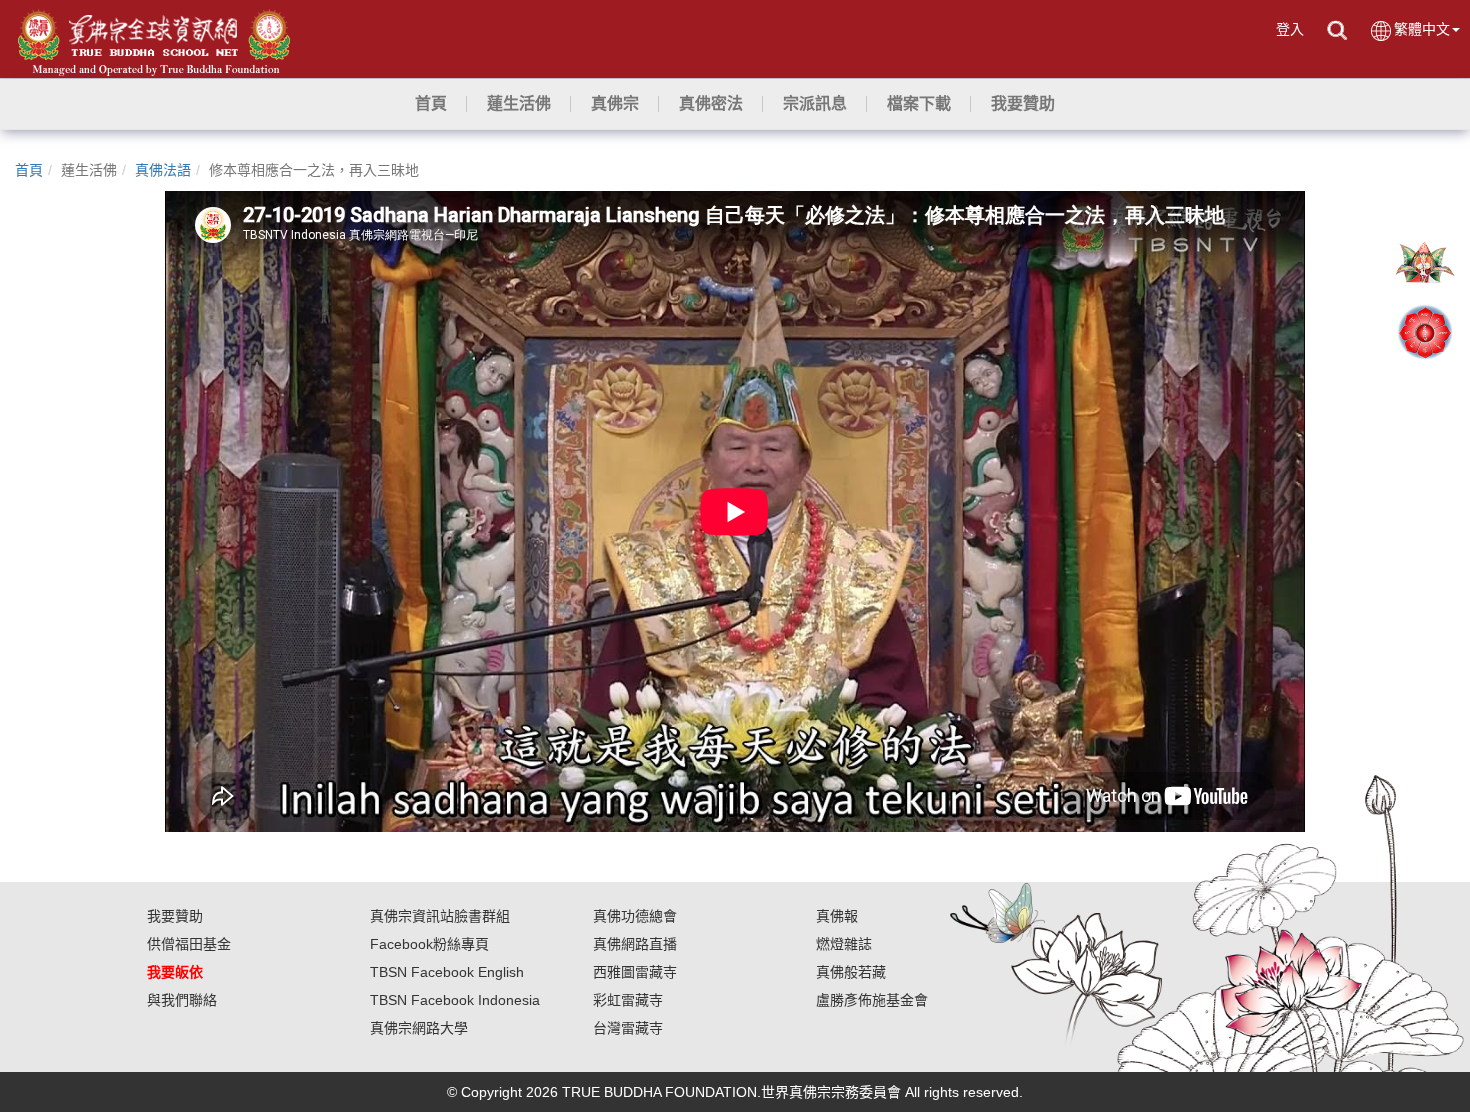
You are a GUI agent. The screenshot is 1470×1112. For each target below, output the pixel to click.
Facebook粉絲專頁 (429, 944)
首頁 (29, 170)
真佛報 (837, 916)
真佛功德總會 (635, 916)
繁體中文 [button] (1422, 29)
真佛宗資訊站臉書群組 (440, 916)
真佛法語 (163, 170)
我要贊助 (175, 916)
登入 (1290, 29)
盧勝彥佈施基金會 (872, 1000)
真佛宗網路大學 (419, 1028)
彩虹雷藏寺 (628, 1000)
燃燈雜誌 (844, 944)
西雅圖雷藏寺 (635, 972)
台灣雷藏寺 (628, 1028)
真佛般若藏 (851, 972)
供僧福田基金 (189, 944)
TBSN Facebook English (447, 972)
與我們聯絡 (182, 1000)
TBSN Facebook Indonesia (455, 1000)
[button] (519, 104)
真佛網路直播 (635, 944)
